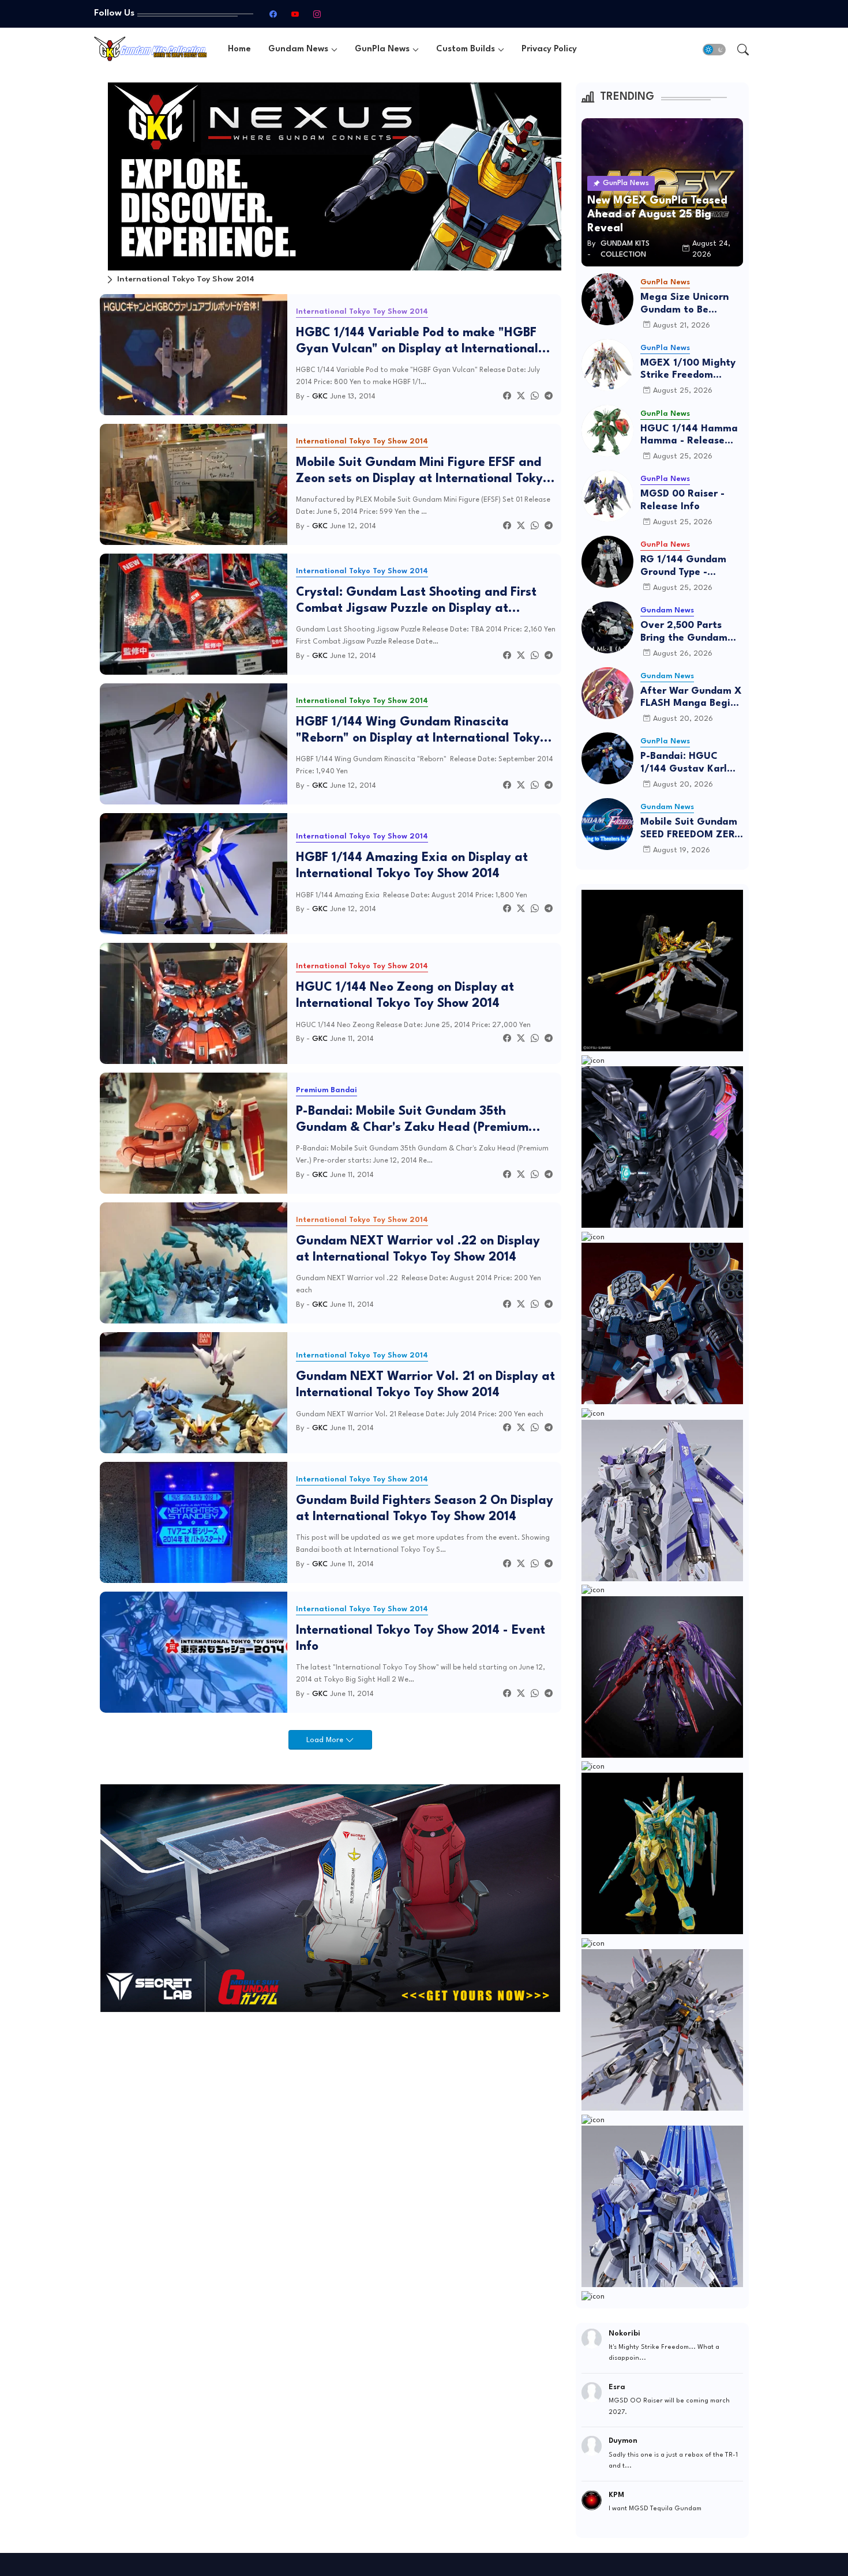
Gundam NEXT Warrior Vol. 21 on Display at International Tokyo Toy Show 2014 (425, 1385)
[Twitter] (521, 396)
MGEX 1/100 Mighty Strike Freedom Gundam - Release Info (688, 370)
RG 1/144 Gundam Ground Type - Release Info (683, 567)
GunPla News (382, 49)
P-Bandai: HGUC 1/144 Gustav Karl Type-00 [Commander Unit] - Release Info (688, 763)
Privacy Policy (549, 49)
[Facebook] (507, 396)
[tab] (239, 49)
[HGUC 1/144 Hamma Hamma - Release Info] (607, 431)
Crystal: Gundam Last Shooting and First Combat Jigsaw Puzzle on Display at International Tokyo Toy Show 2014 (416, 601)
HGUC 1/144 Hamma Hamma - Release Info (689, 436)
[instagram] (317, 14)
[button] (714, 50)
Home (239, 49)
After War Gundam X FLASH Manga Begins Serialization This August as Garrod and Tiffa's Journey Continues (691, 698)
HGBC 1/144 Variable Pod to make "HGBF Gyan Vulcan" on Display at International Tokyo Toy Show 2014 (417, 342)
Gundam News (298, 49)
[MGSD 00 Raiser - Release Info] (607, 496)
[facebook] (273, 14)
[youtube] (295, 14)
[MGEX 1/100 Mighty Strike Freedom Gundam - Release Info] (607, 365)
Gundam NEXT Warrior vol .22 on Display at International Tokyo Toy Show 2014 (418, 1249)
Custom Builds (466, 49)
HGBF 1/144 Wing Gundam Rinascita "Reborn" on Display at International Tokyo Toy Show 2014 (421, 731)
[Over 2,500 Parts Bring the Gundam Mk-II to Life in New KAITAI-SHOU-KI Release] (607, 627)
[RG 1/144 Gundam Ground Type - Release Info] (607, 562)
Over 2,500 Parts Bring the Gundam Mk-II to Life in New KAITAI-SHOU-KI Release (687, 632)
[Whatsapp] (535, 396)
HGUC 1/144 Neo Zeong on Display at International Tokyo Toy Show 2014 (405, 996)
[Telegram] (549, 396)
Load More (326, 1740)
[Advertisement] (331, 2108)
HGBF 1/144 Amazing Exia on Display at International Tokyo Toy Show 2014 (412, 866)
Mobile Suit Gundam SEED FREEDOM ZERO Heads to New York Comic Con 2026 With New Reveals (691, 829)
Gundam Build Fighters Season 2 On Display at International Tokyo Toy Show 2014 (425, 1509)
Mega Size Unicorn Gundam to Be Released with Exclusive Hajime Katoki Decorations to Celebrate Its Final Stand (691, 304)
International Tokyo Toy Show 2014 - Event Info (421, 1639)
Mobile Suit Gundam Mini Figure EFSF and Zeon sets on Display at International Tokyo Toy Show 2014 (423, 472)
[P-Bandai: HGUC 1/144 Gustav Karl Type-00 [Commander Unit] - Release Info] (607, 758)
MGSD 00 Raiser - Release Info (682, 500)
